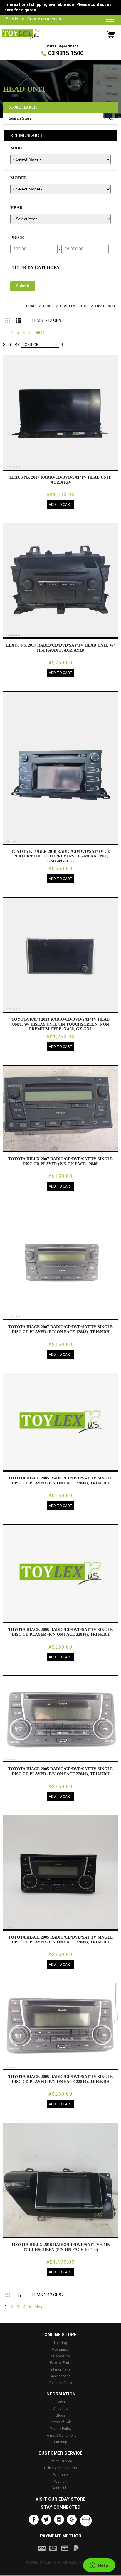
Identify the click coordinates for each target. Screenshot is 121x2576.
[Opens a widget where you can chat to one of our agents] (99, 2566)
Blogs (60, 2415)
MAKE (17, 148)
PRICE (17, 238)
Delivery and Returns (60, 2468)
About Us (60, 2409)
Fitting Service (61, 2461)
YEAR (17, 208)
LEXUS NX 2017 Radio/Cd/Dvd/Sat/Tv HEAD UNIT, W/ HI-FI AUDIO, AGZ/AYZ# (60, 648)
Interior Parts (60, 2369)
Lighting (60, 2343)
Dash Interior (74, 306)
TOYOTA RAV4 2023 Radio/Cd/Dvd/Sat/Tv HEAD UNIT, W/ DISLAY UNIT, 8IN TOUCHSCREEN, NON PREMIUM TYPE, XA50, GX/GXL (60, 1024)
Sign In (12, 19)
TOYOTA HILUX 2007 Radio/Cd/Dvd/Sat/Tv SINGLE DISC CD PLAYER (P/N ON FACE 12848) (60, 1161)
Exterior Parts (61, 2363)
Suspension (60, 2356)
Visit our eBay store (61, 2499)
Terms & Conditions (61, 2436)
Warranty (60, 2475)
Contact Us (61, 2488)
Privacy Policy (60, 2429)
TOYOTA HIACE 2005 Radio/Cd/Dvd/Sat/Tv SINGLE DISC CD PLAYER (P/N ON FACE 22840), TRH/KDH (60, 1481)
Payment (60, 2482)
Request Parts (61, 2383)
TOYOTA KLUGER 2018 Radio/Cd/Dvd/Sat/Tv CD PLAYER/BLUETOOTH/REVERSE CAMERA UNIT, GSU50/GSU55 (61, 856)
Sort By (11, 345)
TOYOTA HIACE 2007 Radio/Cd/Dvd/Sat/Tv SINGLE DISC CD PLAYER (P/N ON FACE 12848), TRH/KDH (60, 1329)
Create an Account (45, 19)
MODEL (19, 178)
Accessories (61, 2376)
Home (31, 306)
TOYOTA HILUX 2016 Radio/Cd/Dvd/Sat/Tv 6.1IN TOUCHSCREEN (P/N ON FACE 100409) (61, 2247)
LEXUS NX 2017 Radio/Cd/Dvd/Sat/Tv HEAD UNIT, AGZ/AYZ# (60, 480)
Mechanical (60, 2350)
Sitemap (60, 2442)
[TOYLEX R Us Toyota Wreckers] (21, 34)
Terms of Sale (60, 2422)
